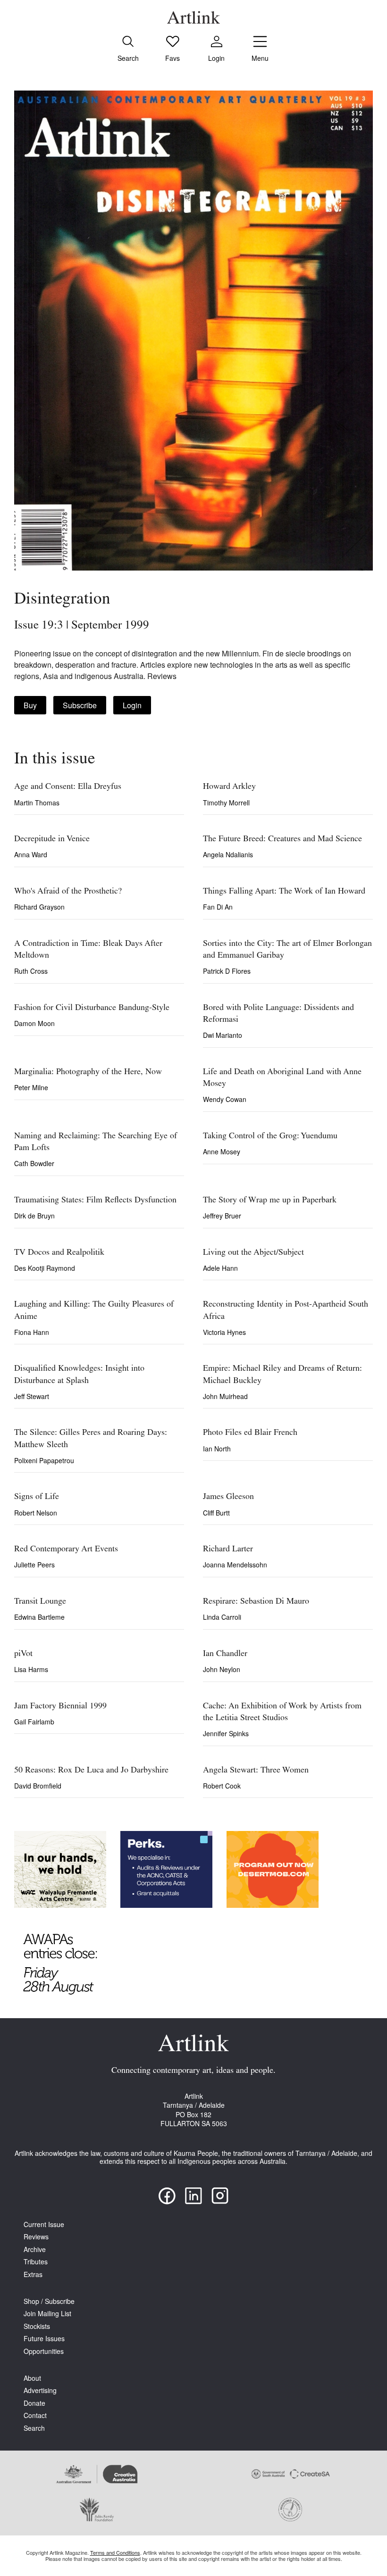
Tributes (36, 2262)
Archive (35, 2249)
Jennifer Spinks (226, 1733)
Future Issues (44, 2339)
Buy (30, 705)
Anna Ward (31, 854)
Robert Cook (222, 1786)
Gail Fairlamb (34, 1722)
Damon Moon (34, 1023)
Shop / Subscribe (49, 2301)
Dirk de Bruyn (34, 1216)
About (32, 2378)
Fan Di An (218, 907)
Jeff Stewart (32, 1396)
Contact (35, 2415)
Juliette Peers (34, 1565)
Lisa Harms (31, 1669)
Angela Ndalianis (228, 854)
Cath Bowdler (34, 1163)
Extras (33, 2274)
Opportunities (44, 2351)
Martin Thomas (37, 803)
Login (132, 705)
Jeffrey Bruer (222, 1216)
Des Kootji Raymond (45, 1268)
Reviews (36, 2237)
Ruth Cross (31, 971)
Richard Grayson (39, 907)
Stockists (37, 2326)
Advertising (40, 2390)
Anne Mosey (222, 1151)
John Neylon (222, 1669)
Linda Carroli (222, 1617)
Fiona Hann (32, 1332)
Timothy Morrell (226, 803)
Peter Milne (31, 1087)
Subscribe (80, 705)
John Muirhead (225, 1396)
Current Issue (44, 2224)
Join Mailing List (47, 2314)
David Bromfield (38, 1786)
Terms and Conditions (115, 2552)
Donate (34, 2403)
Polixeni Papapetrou (44, 1460)
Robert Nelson (36, 1513)
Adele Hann (220, 1268)
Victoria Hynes (224, 1332)
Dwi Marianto (223, 1035)
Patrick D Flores (227, 971)
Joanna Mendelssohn (235, 1565)
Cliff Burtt (216, 1513)
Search (34, 2428)
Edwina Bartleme (39, 1617)
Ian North (217, 1449)
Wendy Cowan (225, 1099)
